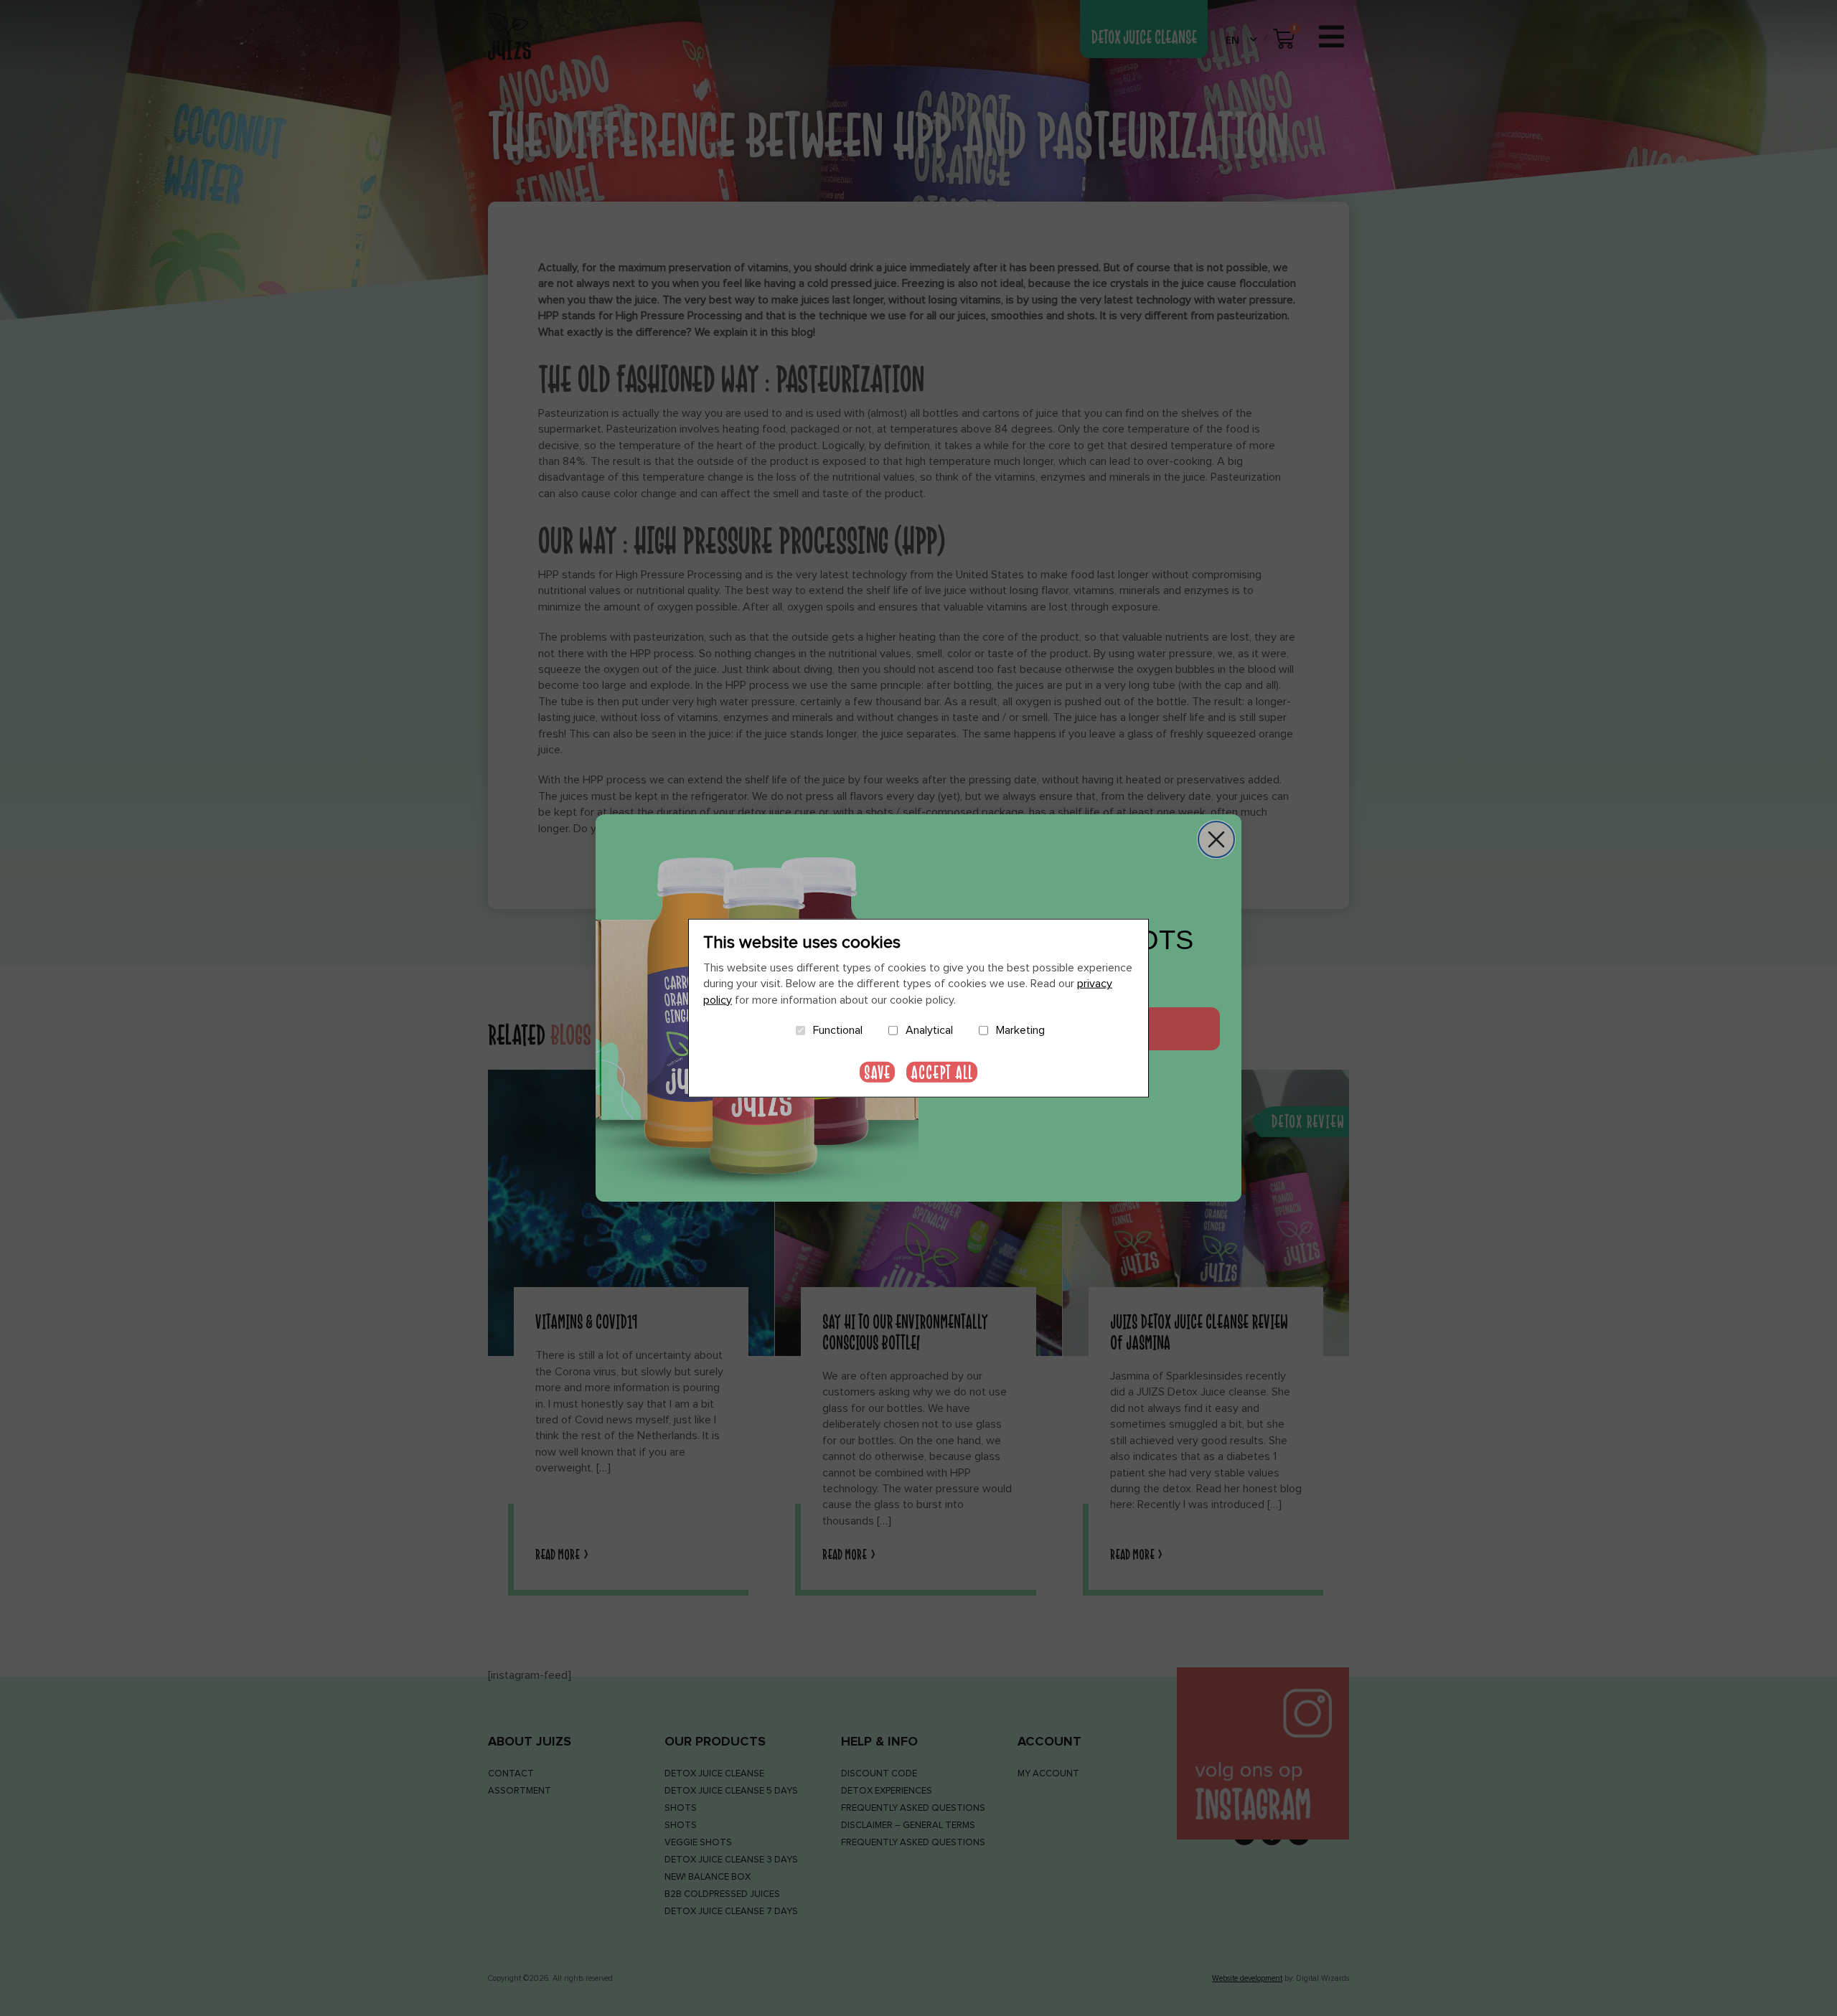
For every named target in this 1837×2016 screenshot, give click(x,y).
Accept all (942, 1071)
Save (877, 1071)
